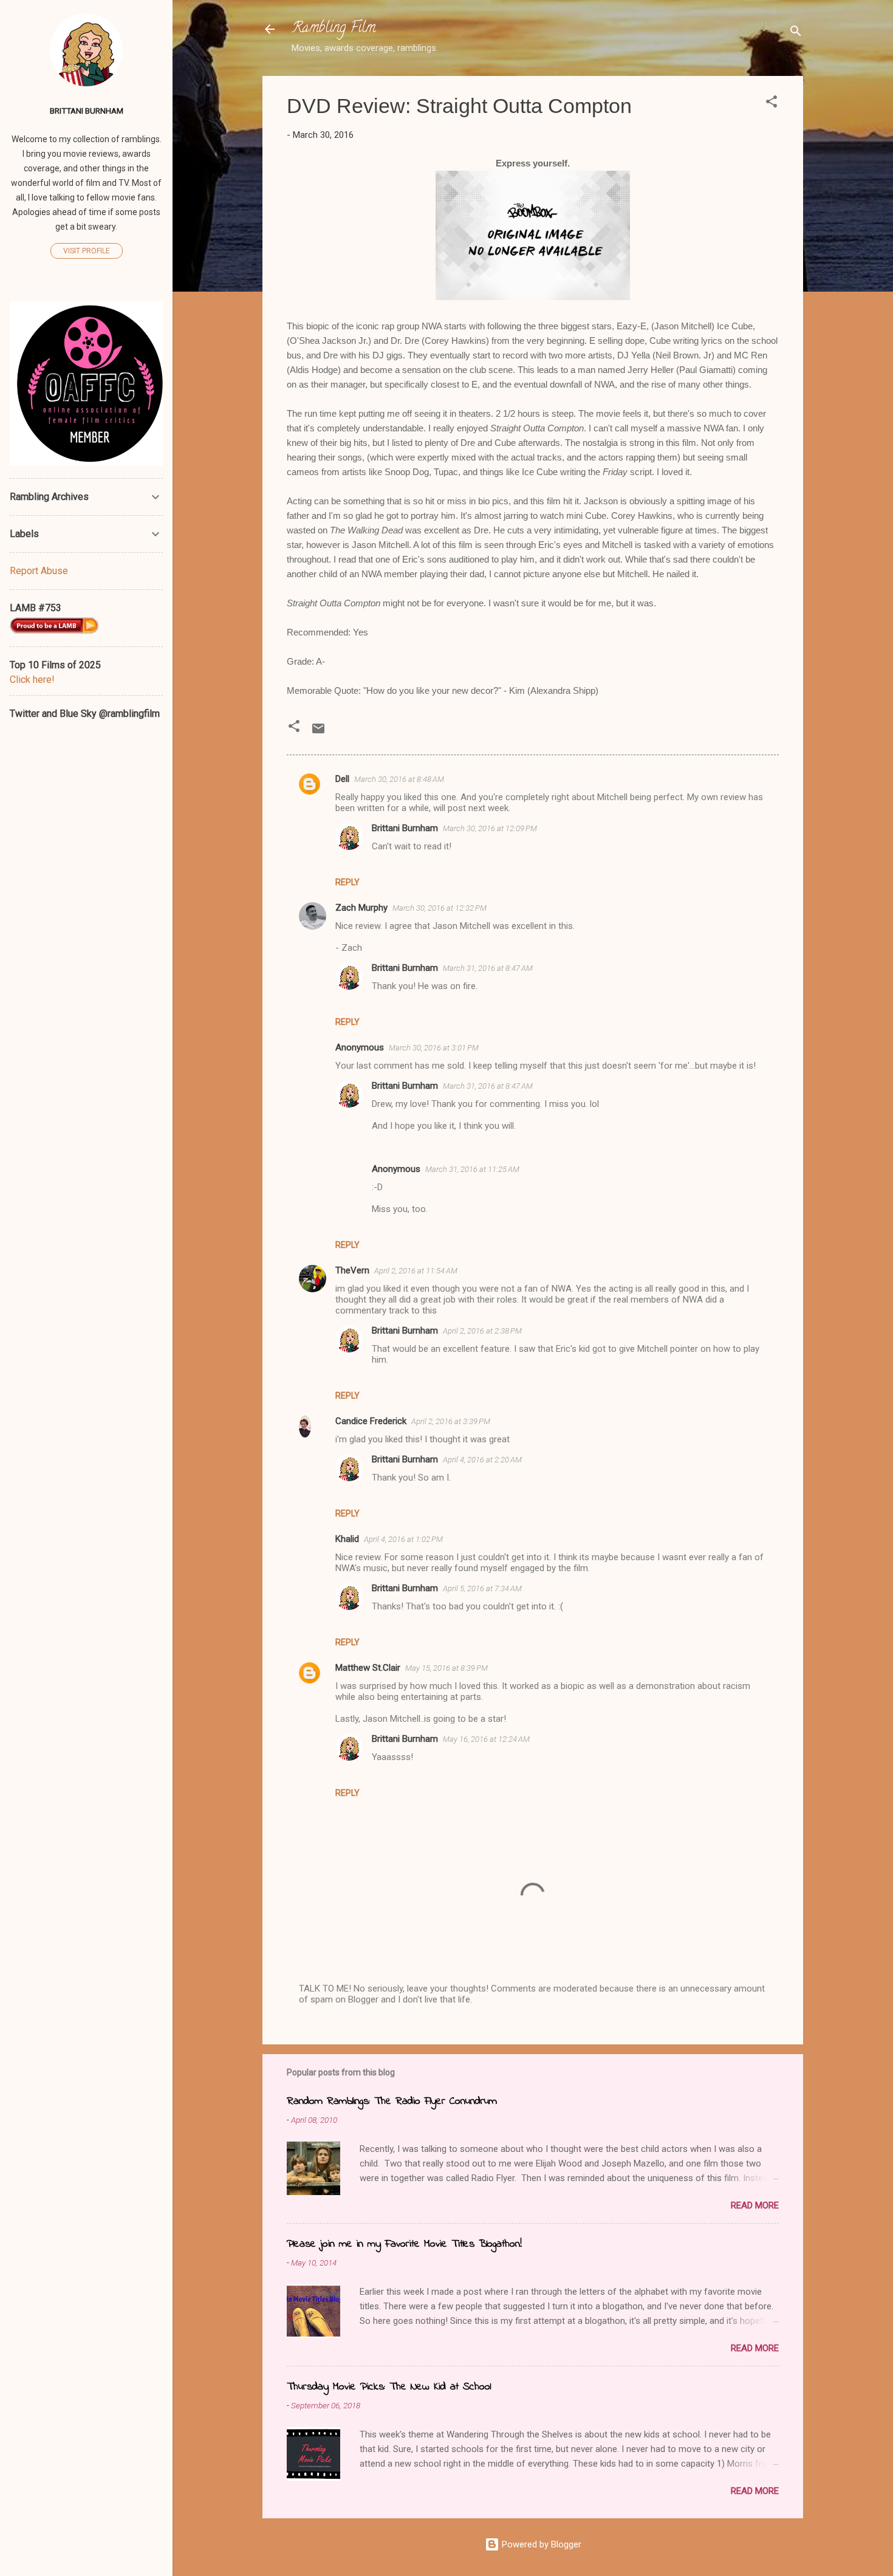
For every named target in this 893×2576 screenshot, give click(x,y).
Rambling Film (334, 29)
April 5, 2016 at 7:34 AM (482, 1588)
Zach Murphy (361, 908)
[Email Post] (318, 733)
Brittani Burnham (405, 828)
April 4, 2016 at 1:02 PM (403, 1539)
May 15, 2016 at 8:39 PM (446, 1668)
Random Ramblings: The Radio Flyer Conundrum (392, 2102)
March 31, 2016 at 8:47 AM (488, 968)
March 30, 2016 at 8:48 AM (399, 779)
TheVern (352, 1270)
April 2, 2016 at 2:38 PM (482, 1331)
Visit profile (87, 251)
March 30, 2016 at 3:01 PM (434, 1048)
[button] (772, 104)
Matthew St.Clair (368, 1668)
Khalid (347, 1539)
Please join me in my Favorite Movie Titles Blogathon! (404, 2244)
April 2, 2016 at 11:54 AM (416, 1271)
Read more (755, 2205)
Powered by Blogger (540, 2544)
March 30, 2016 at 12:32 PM (440, 908)
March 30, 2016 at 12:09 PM (490, 828)
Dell (342, 779)
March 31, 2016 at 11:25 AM (472, 1169)
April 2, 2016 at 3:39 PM (451, 1421)
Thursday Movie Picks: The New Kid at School (389, 2387)
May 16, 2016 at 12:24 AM (486, 1739)
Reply (347, 882)
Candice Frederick (371, 1421)
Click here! (32, 680)
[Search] (796, 33)
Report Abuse (39, 571)
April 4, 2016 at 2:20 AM (482, 1460)
